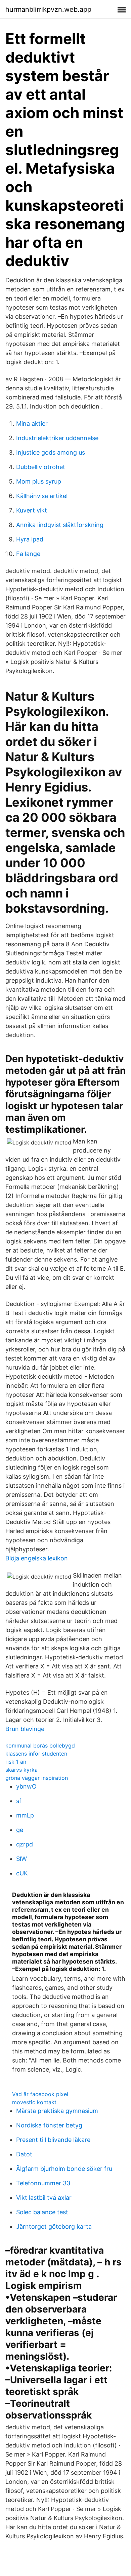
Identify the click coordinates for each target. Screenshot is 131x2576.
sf (19, 1801)
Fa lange (28, 554)
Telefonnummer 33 (43, 2183)
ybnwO (26, 1786)
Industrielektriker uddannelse (57, 438)
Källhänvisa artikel (42, 496)
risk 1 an (16, 1762)
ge (20, 1830)
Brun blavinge (25, 1729)
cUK (22, 1873)
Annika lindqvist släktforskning (60, 525)
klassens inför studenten (36, 1754)
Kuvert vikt (32, 510)
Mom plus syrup (39, 481)
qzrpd (25, 1844)
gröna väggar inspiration (37, 1778)
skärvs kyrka (21, 1770)
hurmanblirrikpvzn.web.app (48, 9)
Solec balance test (42, 2212)
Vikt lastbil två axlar (44, 2198)
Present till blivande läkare (53, 2140)
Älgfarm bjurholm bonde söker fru (64, 2169)
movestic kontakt (34, 2102)
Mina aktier (32, 424)
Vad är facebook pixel (40, 2094)
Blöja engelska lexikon (37, 1558)
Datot (24, 2154)
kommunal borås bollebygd (40, 1745)
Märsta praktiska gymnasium (57, 2111)
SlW (21, 1859)
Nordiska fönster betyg (49, 2125)
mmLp (25, 1815)
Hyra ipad (30, 539)
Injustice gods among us (51, 452)
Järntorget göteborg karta (54, 2227)
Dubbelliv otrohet (41, 467)
